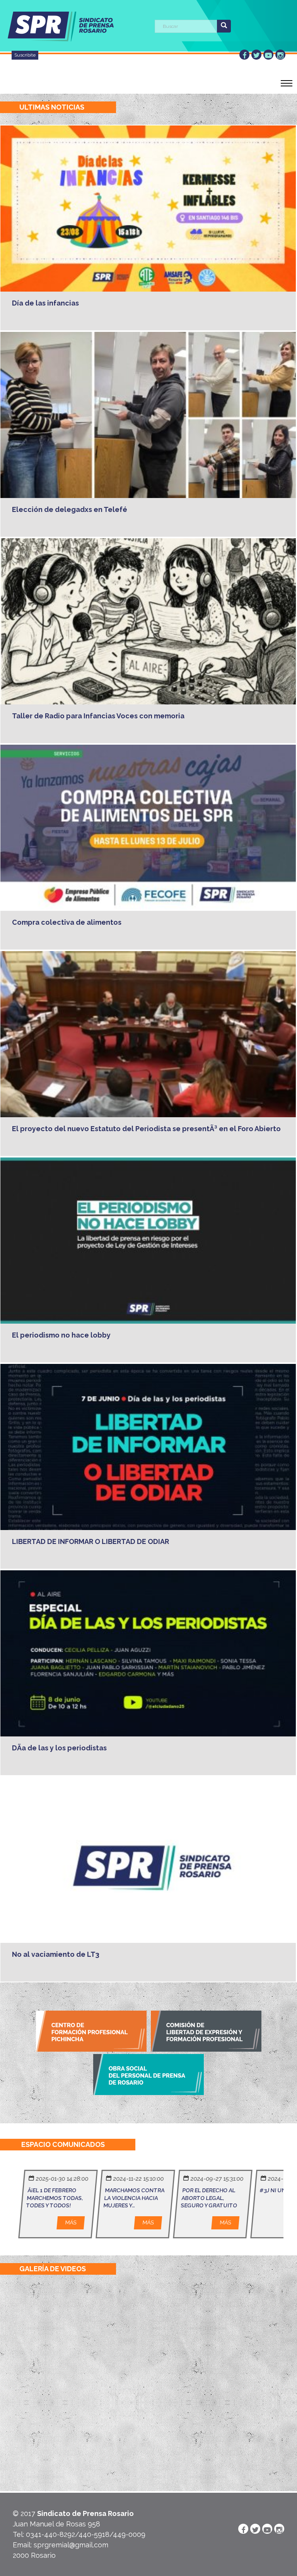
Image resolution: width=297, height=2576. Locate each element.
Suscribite (25, 55)
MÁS (71, 2222)
